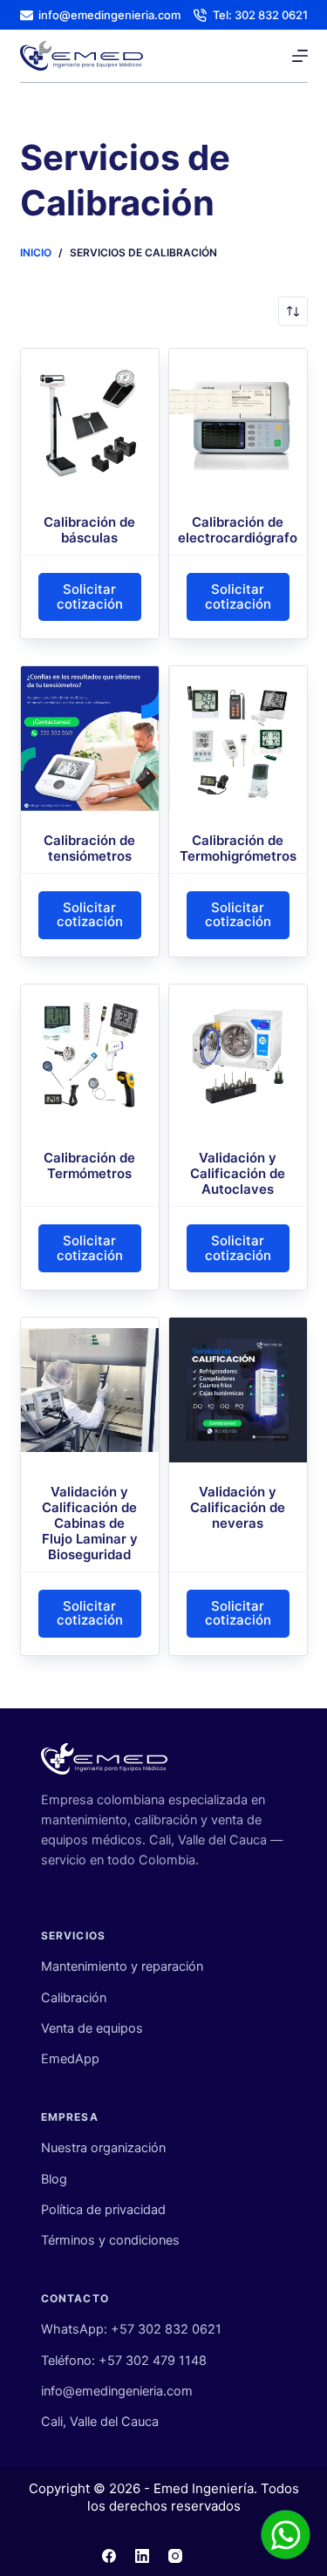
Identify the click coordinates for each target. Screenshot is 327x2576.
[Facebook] (109, 2556)
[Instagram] (175, 2556)
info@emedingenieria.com (109, 15)
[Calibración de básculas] (90, 421)
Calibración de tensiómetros (89, 848)
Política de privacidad (103, 2210)
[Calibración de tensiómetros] (90, 739)
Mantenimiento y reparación (122, 1966)
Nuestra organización (103, 2148)
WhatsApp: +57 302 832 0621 (131, 2329)
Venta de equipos (92, 2028)
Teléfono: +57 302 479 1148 (124, 2361)
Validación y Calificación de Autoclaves (238, 1173)
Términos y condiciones (110, 2240)
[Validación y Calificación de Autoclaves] (238, 1057)
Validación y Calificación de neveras (238, 1507)
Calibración (74, 1998)
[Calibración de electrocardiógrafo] (238, 421)
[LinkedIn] (142, 2556)
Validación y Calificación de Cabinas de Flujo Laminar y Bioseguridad (90, 1523)
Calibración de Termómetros (89, 1165)
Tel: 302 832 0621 (260, 15)
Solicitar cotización (90, 596)
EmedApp (70, 2059)
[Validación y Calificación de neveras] (238, 1390)
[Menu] (300, 56)
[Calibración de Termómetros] (90, 1057)
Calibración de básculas (89, 530)
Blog (54, 2179)
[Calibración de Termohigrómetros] (238, 739)
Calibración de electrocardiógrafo (238, 530)
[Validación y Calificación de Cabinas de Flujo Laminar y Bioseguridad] (90, 1390)
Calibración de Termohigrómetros (238, 848)
